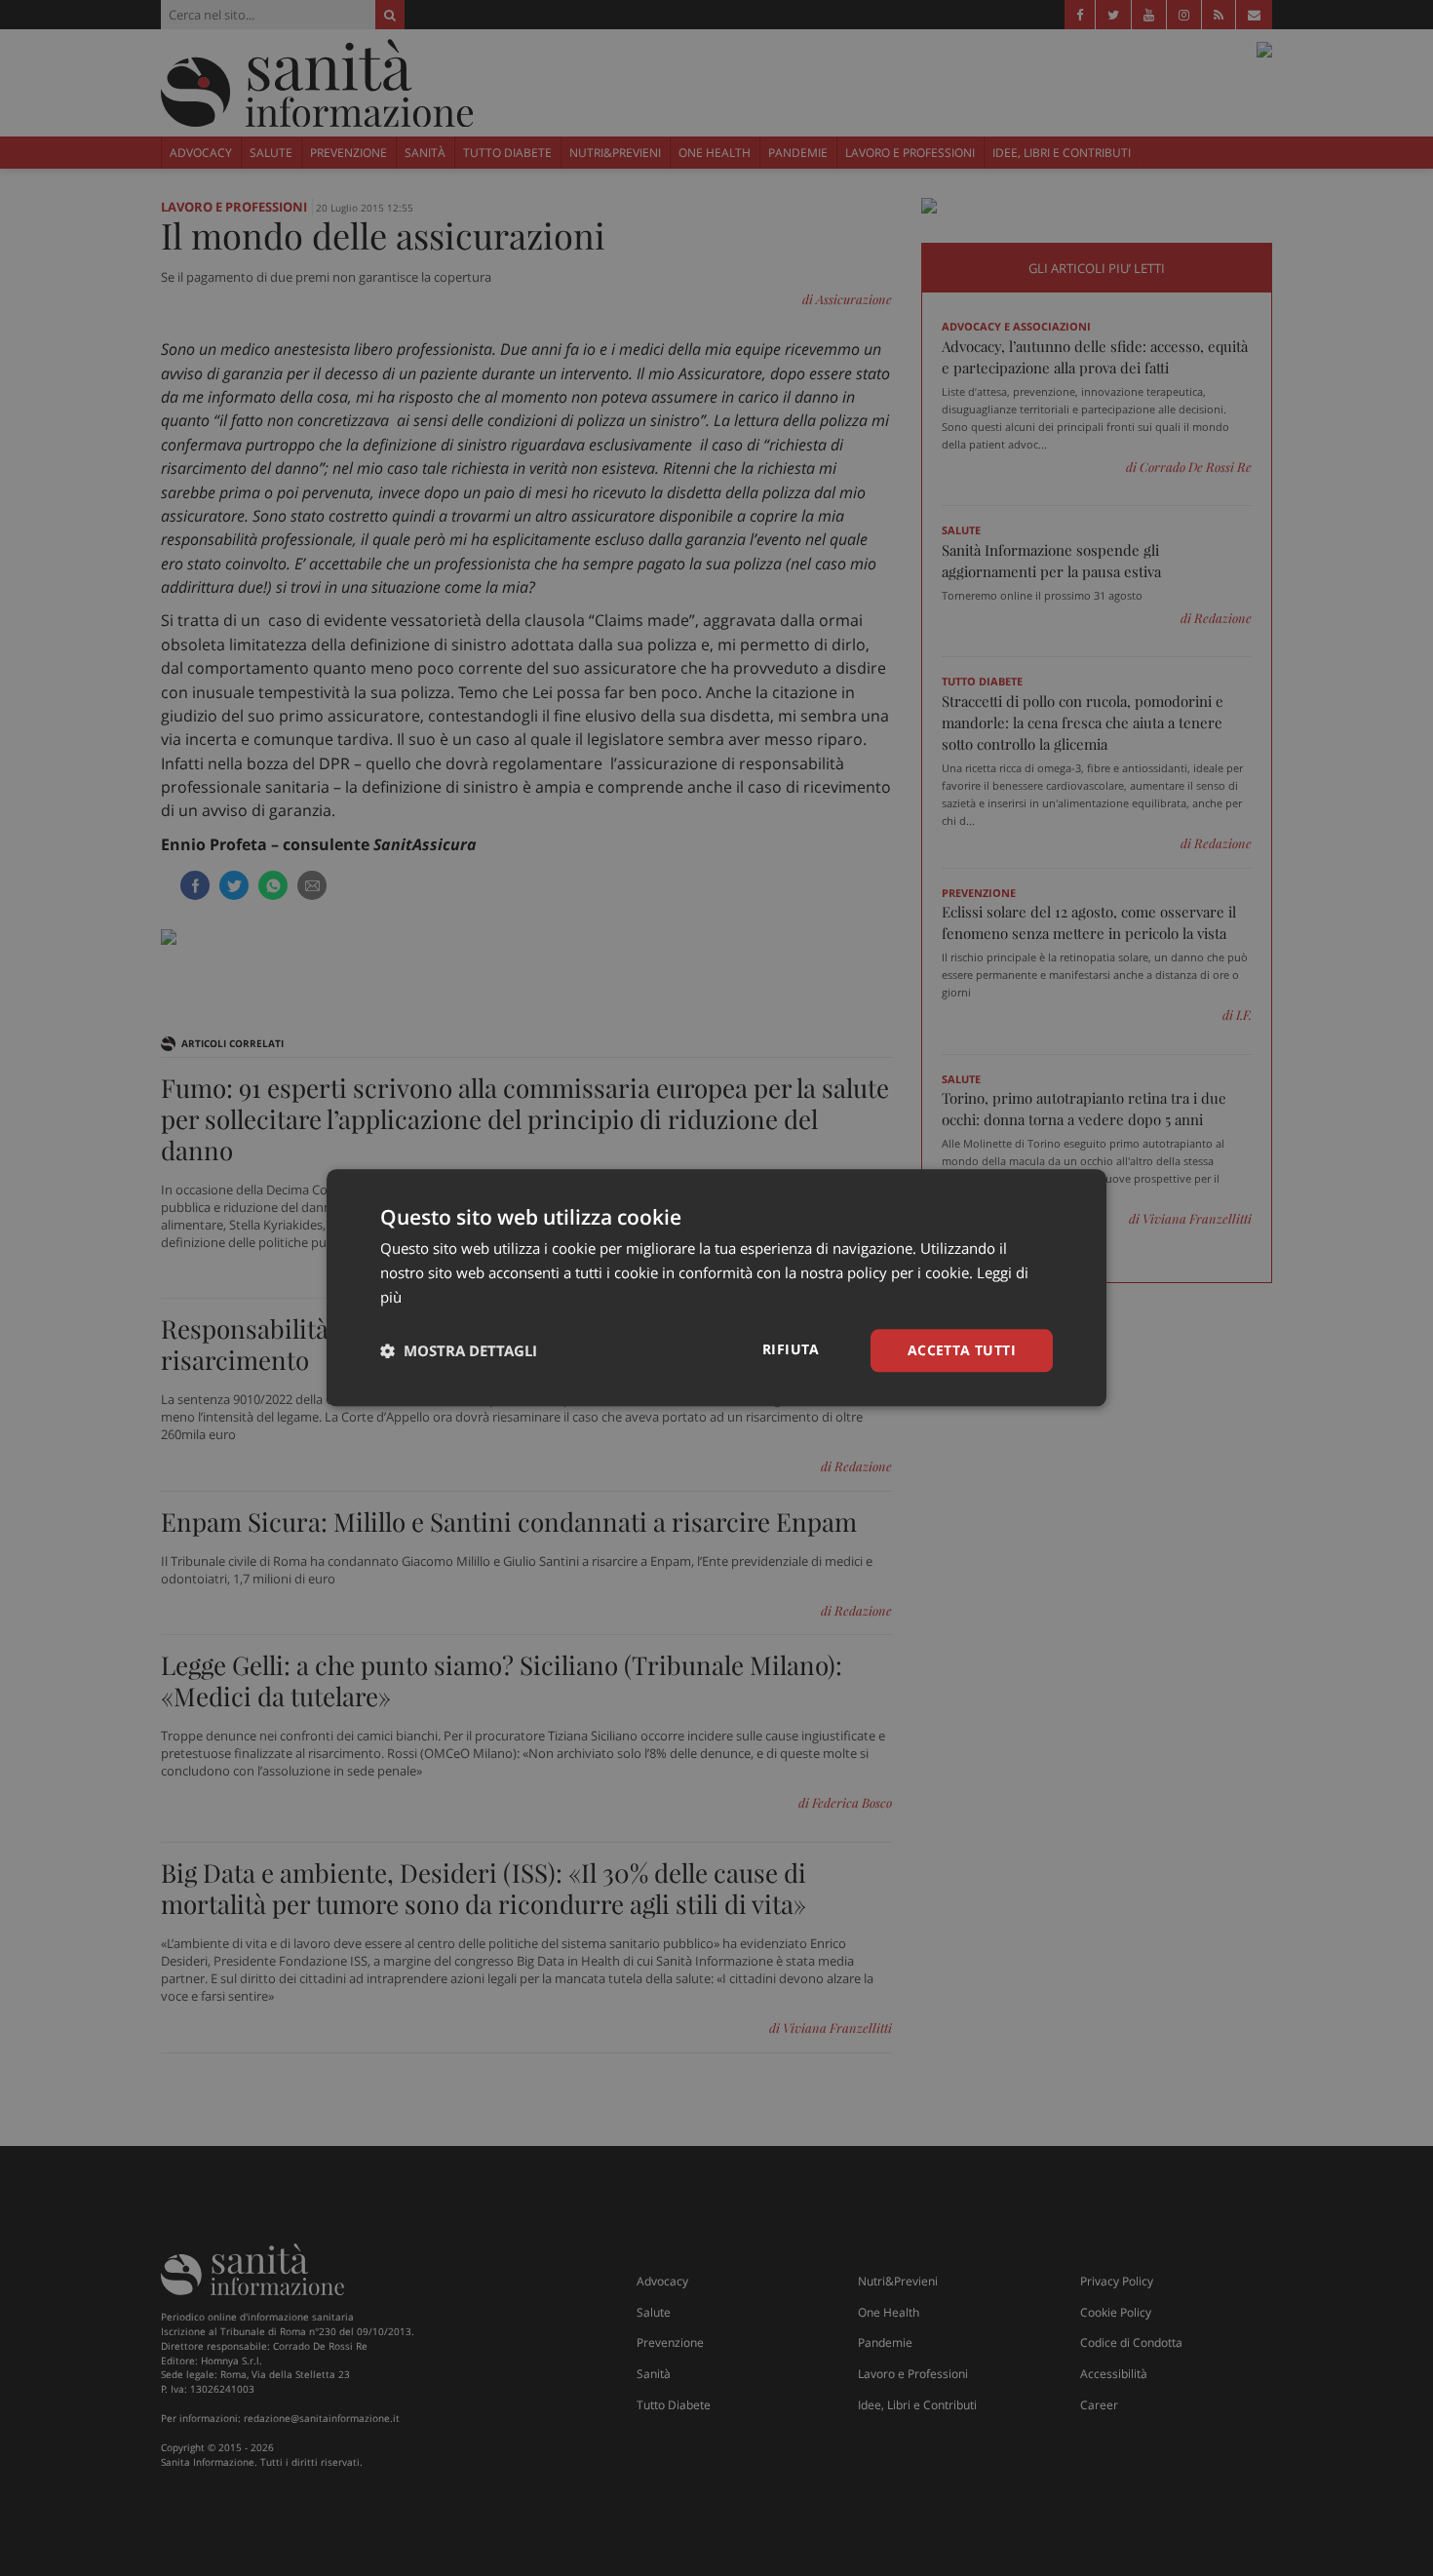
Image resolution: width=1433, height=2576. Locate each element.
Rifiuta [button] (791, 1349)
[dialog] (716, 1288)
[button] (459, 1350)
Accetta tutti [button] (962, 1350)
